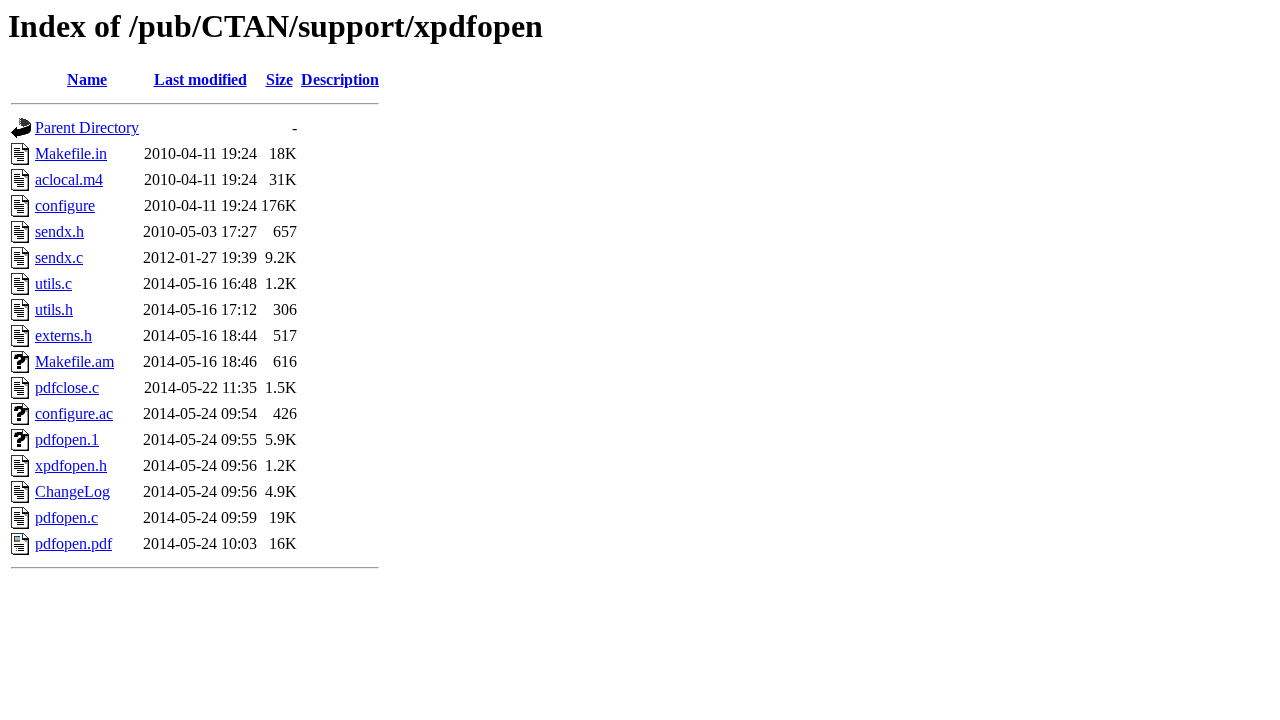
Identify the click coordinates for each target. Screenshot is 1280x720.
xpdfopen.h (71, 465)
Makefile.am (74, 361)
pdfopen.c (66, 517)
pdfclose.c (67, 387)
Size (279, 79)
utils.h (54, 309)
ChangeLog (72, 491)
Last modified (200, 79)
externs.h (63, 335)
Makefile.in (71, 153)
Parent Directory (87, 127)
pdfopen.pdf (73, 543)
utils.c (53, 283)
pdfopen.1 (67, 439)
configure (65, 205)
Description (340, 79)
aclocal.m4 (69, 179)
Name (87, 79)
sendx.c (59, 257)
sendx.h (59, 231)
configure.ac (74, 413)
